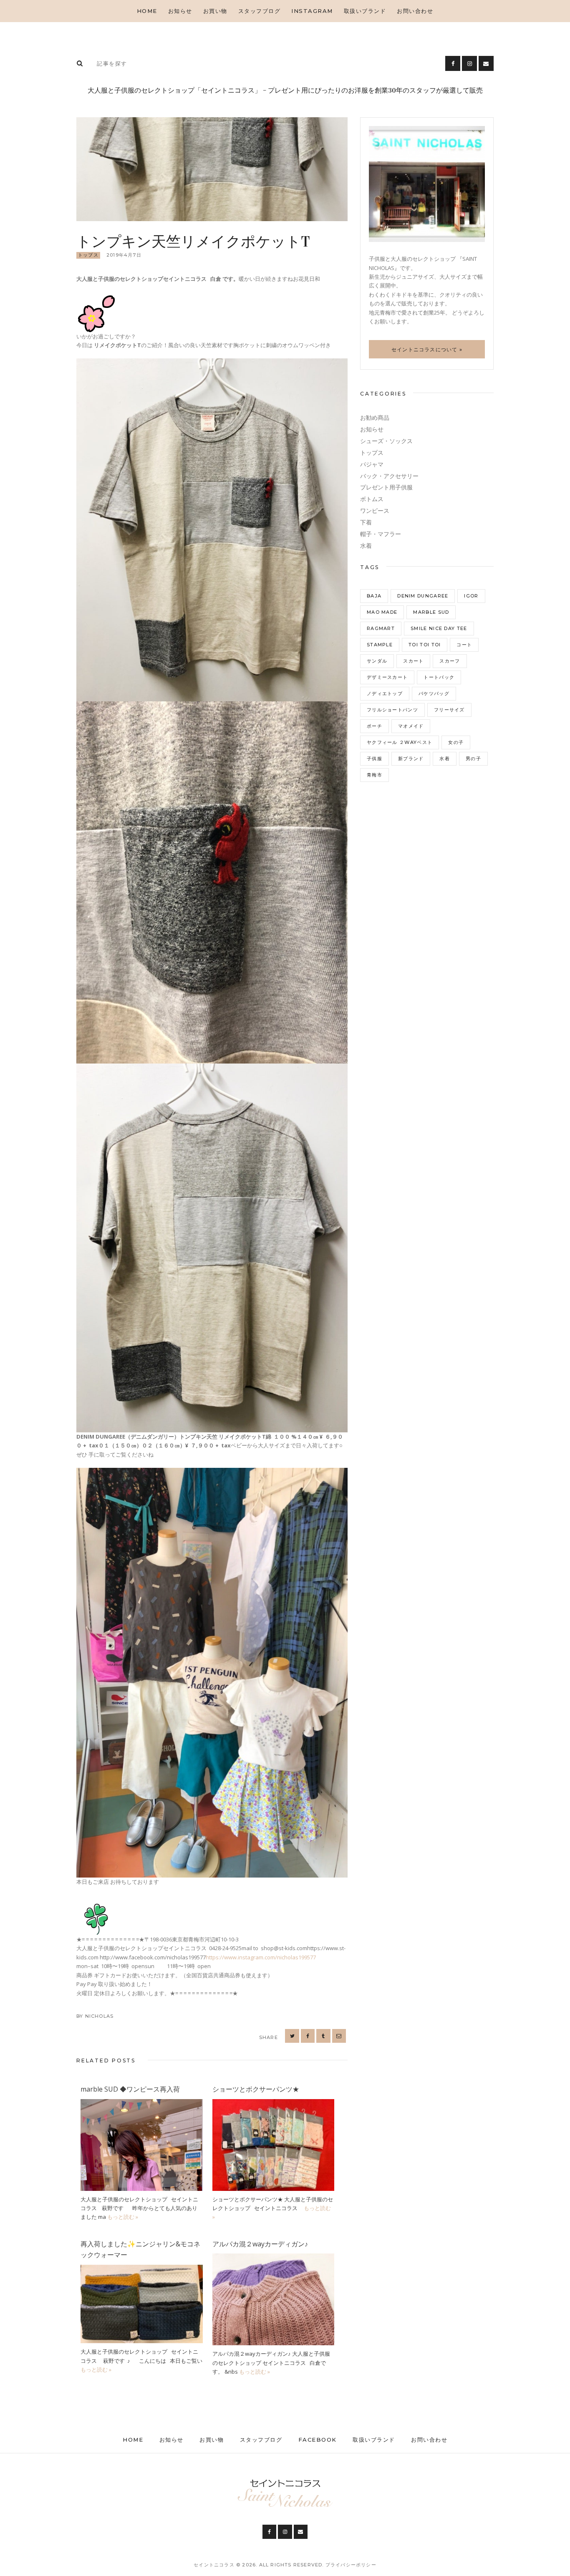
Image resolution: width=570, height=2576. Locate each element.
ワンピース (375, 511)
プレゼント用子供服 (386, 487)
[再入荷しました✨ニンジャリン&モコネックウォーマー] (142, 2269)
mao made (382, 612)
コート (464, 645)
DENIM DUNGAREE (423, 596)
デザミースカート (387, 677)
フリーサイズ (449, 710)
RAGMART (381, 628)
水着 (366, 546)
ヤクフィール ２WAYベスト (400, 742)
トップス (88, 255)
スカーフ (450, 661)
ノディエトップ (385, 693)
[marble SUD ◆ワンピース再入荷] (142, 2103)
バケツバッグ (434, 693)
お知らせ (372, 429)
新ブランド (411, 759)
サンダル (377, 661)
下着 (366, 522)
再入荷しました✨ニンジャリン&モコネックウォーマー (140, 2249)
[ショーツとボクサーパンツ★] (274, 2103)
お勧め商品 (375, 418)
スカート (413, 661)
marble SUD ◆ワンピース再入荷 (130, 2089)
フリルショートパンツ (392, 710)
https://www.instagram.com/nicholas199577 (261, 1957)
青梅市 (375, 775)
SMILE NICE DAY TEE (439, 628)
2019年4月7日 (124, 255)
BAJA (374, 596)
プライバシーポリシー (351, 2565)
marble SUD (431, 612)
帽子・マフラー (381, 534)
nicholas (100, 2016)
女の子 (456, 742)
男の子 (473, 759)
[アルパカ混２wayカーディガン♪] (274, 2258)
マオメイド (411, 726)
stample (380, 645)
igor (471, 596)
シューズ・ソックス (386, 441)
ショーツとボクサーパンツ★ (256, 2089)
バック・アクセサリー (389, 476)
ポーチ (375, 726)
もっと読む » (123, 2217)
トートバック (439, 677)
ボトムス (372, 499)
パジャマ (372, 464)
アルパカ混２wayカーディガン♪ (260, 2244)
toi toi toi (425, 645)
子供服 (375, 759)
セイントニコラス (215, 2565)
